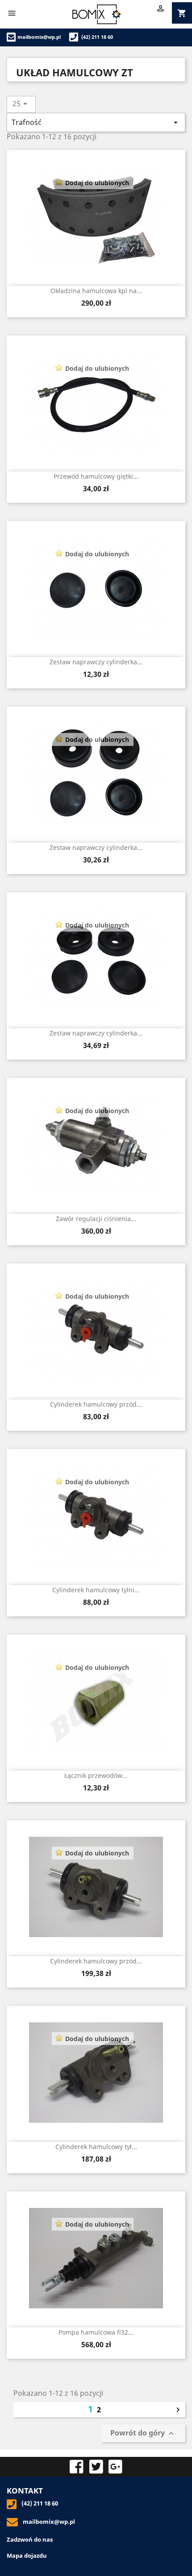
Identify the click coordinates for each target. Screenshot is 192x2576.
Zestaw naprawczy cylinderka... (96, 662)
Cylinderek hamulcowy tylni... (96, 1590)
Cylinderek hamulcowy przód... (96, 1404)
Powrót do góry (143, 2433)
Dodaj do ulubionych (97, 183)
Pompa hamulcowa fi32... (96, 2332)
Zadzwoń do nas (30, 2539)
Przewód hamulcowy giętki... (96, 476)
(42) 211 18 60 (96, 37)
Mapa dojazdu (27, 2555)
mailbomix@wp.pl (39, 37)
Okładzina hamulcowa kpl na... (96, 291)
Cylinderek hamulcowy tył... (96, 2147)
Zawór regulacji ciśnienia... (96, 1219)
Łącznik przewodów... (96, 1775)
